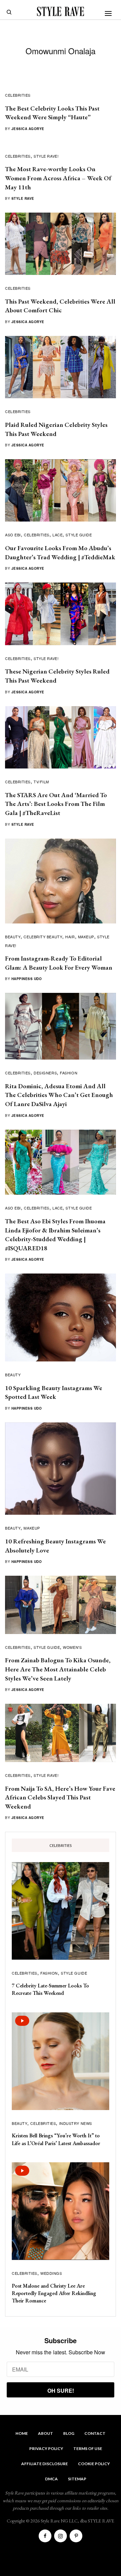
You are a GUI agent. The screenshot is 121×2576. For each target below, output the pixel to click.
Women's (72, 1647)
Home (22, 2433)
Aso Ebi (13, 535)
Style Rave (23, 198)
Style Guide (79, 535)
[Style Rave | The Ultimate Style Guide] (61, 11)
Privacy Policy (46, 2448)
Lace (57, 535)
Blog (69, 2433)
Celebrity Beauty (43, 937)
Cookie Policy (94, 2464)
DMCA (51, 2479)
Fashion (69, 1073)
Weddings (51, 2273)
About (46, 2433)
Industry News (76, 2123)
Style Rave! (46, 156)
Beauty (13, 937)
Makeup (86, 937)
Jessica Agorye (28, 129)
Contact (95, 2433)
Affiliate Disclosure (45, 2464)
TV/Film (41, 782)
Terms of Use (88, 2448)
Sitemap (77, 2479)
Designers (45, 1073)
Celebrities (18, 95)
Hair (70, 937)
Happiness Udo (27, 979)
